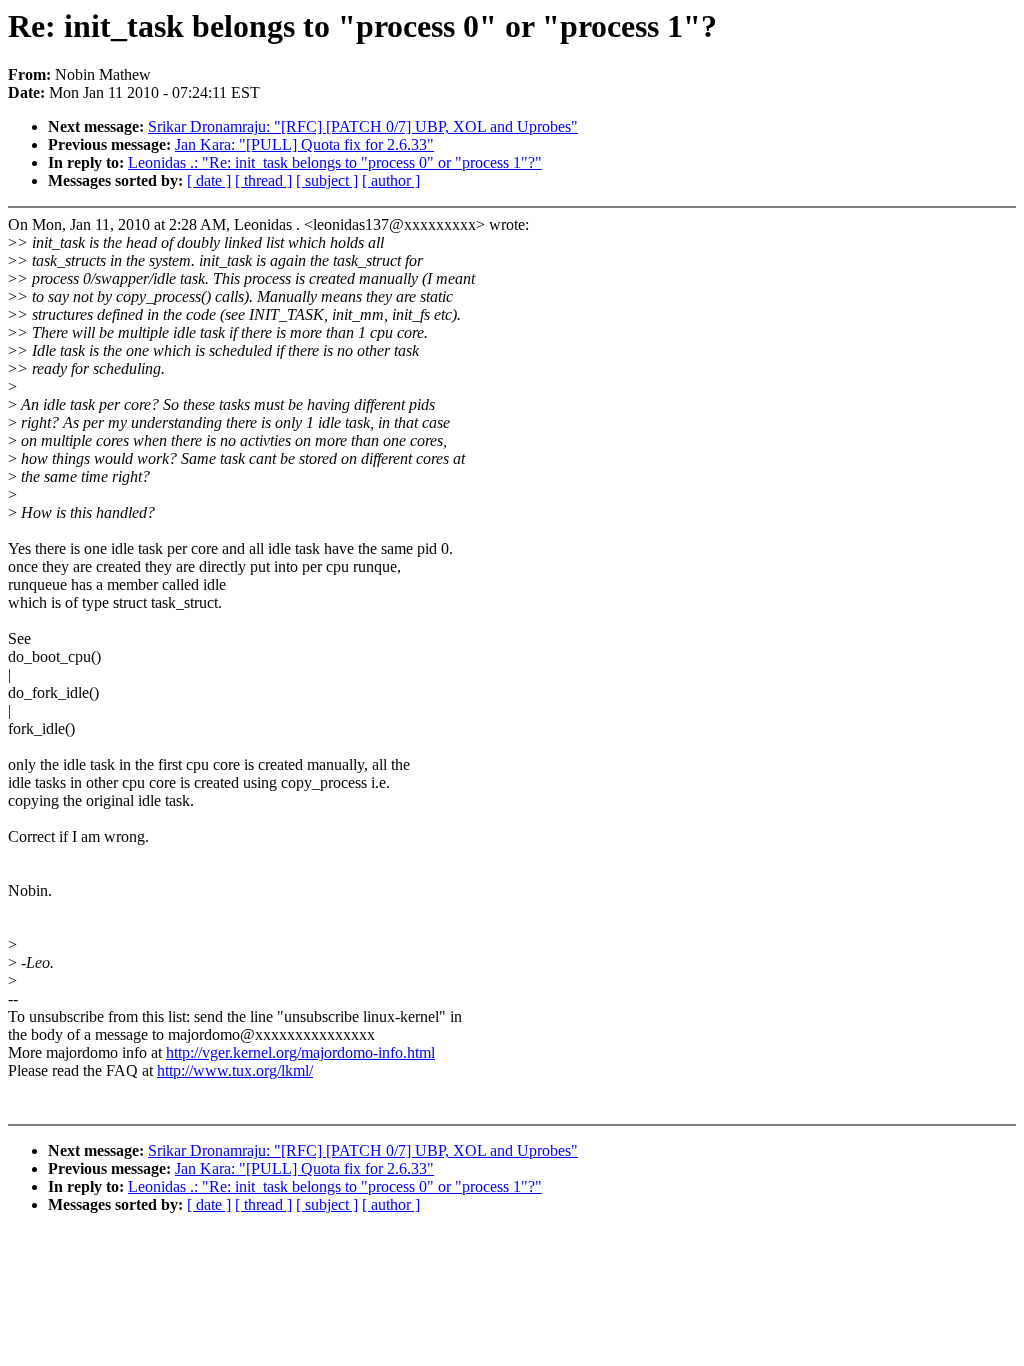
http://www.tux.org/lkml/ (235, 1070)
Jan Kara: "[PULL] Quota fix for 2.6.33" (304, 144)
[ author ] (391, 180)
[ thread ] (263, 180)
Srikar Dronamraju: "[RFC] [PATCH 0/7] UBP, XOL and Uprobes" (363, 126)
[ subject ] (327, 180)
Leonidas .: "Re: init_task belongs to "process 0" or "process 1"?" (335, 162)
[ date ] (209, 180)
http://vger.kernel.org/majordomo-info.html (300, 1052)
